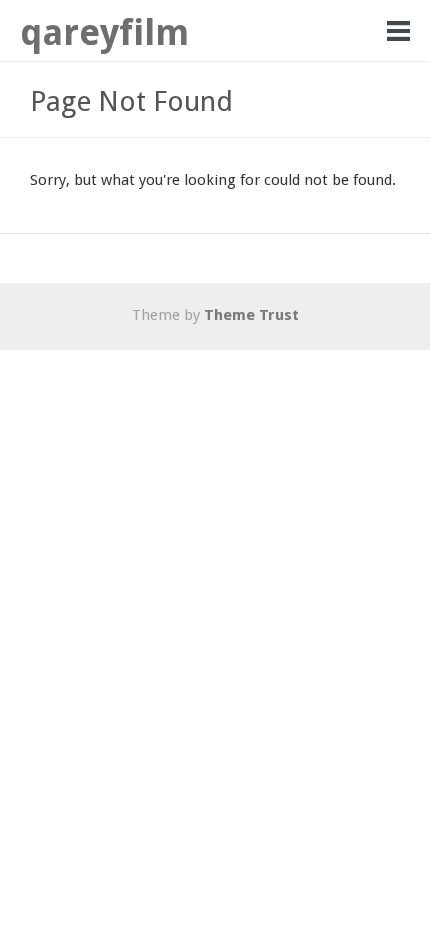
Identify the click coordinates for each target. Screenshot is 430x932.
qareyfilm (104, 32)
